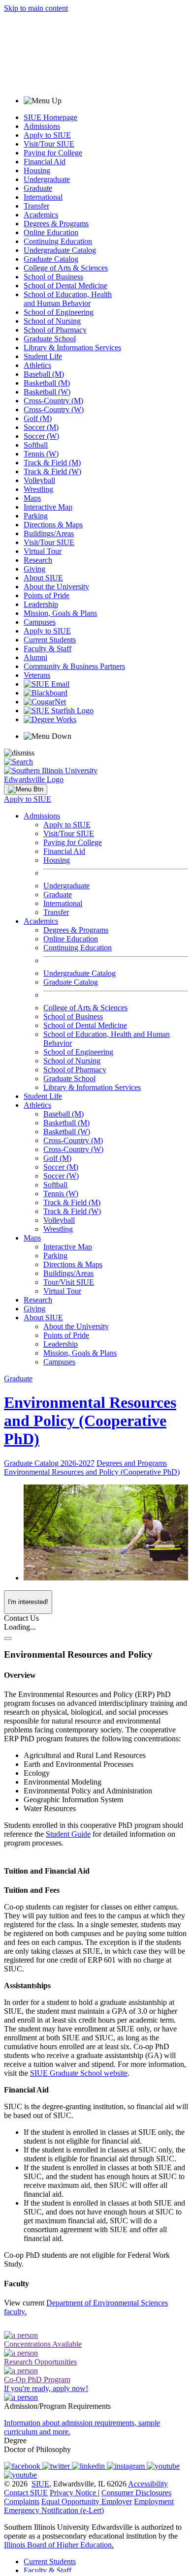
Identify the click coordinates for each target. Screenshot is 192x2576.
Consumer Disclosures (136, 2493)
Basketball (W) (47, 392)
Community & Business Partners (74, 666)
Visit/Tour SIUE (49, 144)
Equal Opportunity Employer (87, 2501)
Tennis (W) (41, 454)
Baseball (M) (44, 374)
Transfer (36, 206)
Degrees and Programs (132, 1463)
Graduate (38, 188)
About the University (56, 587)
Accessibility (148, 2484)
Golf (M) (38, 418)
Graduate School (50, 339)
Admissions (42, 126)
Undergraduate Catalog (60, 250)
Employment (154, 2501)
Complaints (22, 2501)
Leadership (41, 604)
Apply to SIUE (47, 135)
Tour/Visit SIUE (69, 1282)
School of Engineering (59, 312)
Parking (36, 516)
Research (38, 560)
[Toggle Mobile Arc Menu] (26, 789)
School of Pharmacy (55, 330)
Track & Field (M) (52, 463)
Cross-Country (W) (54, 409)
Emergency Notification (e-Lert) (54, 2510)
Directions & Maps (53, 525)
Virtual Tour (43, 551)
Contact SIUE (26, 2493)
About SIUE (43, 578)
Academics (41, 215)
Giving (34, 569)
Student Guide (68, 1834)
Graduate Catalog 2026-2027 (49, 1463)
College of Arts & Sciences (66, 268)
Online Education (51, 232)
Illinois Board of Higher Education (58, 2545)
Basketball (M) (47, 383)
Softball (36, 445)
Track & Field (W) (52, 471)
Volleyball (39, 480)
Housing (37, 170)
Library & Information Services (72, 348)
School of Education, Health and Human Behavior (68, 299)
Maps (32, 498)
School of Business (53, 277)
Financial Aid (45, 162)
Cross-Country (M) (53, 401)
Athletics (37, 365)
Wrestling (38, 489)
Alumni (35, 657)
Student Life (43, 356)
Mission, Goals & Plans (60, 613)
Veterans (37, 675)
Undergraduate (47, 179)
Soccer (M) (41, 427)
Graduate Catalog (51, 259)
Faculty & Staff (48, 649)
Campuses (40, 622)
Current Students (50, 640)
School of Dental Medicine (65, 286)
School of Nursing (52, 321)
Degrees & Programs (56, 224)
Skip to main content (36, 8)
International (43, 197)
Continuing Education (58, 241)
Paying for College (53, 153)
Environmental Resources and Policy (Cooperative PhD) (90, 1421)
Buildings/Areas (49, 533)
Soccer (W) (41, 436)
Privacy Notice (73, 2493)
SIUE (40, 2484)
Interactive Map (48, 507)
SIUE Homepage (50, 117)
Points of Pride (47, 595)
